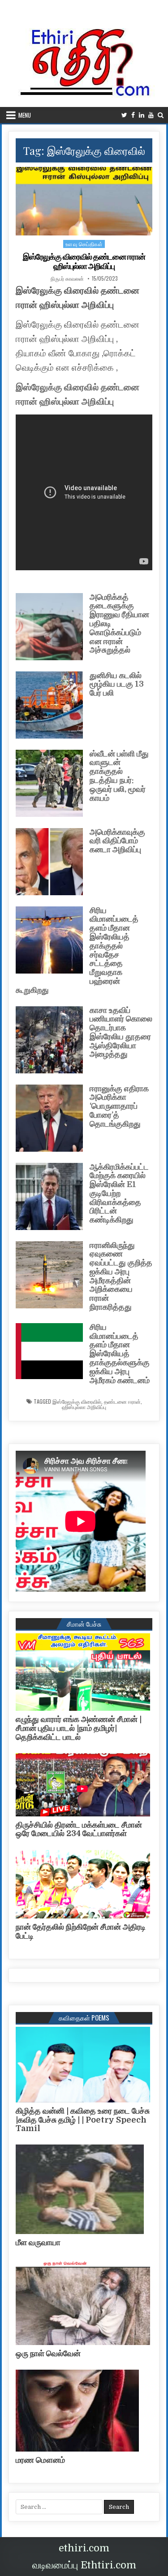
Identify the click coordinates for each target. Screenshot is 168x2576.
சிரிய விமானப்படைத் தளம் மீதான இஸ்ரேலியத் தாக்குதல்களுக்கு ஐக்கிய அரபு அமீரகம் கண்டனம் (120, 1354)
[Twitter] (124, 115)
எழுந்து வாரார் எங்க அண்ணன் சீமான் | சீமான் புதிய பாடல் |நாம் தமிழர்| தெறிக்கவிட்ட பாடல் (79, 1728)
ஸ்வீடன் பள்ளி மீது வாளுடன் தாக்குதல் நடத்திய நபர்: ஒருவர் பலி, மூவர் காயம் (119, 776)
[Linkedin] (142, 115)
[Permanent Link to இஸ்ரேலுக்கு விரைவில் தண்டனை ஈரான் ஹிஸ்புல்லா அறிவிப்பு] (84, 201)
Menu (25, 115)
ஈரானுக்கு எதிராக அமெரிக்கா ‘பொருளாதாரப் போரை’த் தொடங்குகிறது (119, 1106)
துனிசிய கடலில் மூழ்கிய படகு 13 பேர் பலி (117, 684)
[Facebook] (133, 115)
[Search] (161, 115)
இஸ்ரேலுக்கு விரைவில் (77, 1401)
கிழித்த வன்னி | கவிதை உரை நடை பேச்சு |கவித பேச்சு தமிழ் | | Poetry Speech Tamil (83, 2120)
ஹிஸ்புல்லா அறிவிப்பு (84, 1407)
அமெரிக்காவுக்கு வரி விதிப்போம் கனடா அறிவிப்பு (117, 841)
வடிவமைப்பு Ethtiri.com (84, 2565)
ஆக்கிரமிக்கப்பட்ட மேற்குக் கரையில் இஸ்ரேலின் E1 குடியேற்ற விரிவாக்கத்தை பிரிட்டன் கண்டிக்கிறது (119, 1194)
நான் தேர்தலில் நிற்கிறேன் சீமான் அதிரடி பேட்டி (81, 1931)
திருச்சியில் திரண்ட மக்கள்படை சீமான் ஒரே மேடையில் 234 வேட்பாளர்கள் (79, 1829)
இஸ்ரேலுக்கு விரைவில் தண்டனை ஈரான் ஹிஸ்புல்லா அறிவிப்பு (84, 262)
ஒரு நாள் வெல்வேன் (48, 2354)
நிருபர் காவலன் (67, 278)
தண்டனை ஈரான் (122, 1401)
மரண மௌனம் (40, 2460)
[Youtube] (151, 115)
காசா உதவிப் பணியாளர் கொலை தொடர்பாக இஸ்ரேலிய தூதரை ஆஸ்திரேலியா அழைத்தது (121, 1032)
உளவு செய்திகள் (84, 244)
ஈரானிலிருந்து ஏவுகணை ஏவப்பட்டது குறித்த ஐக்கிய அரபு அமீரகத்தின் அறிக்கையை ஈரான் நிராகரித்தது (121, 1276)
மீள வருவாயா (38, 2243)
